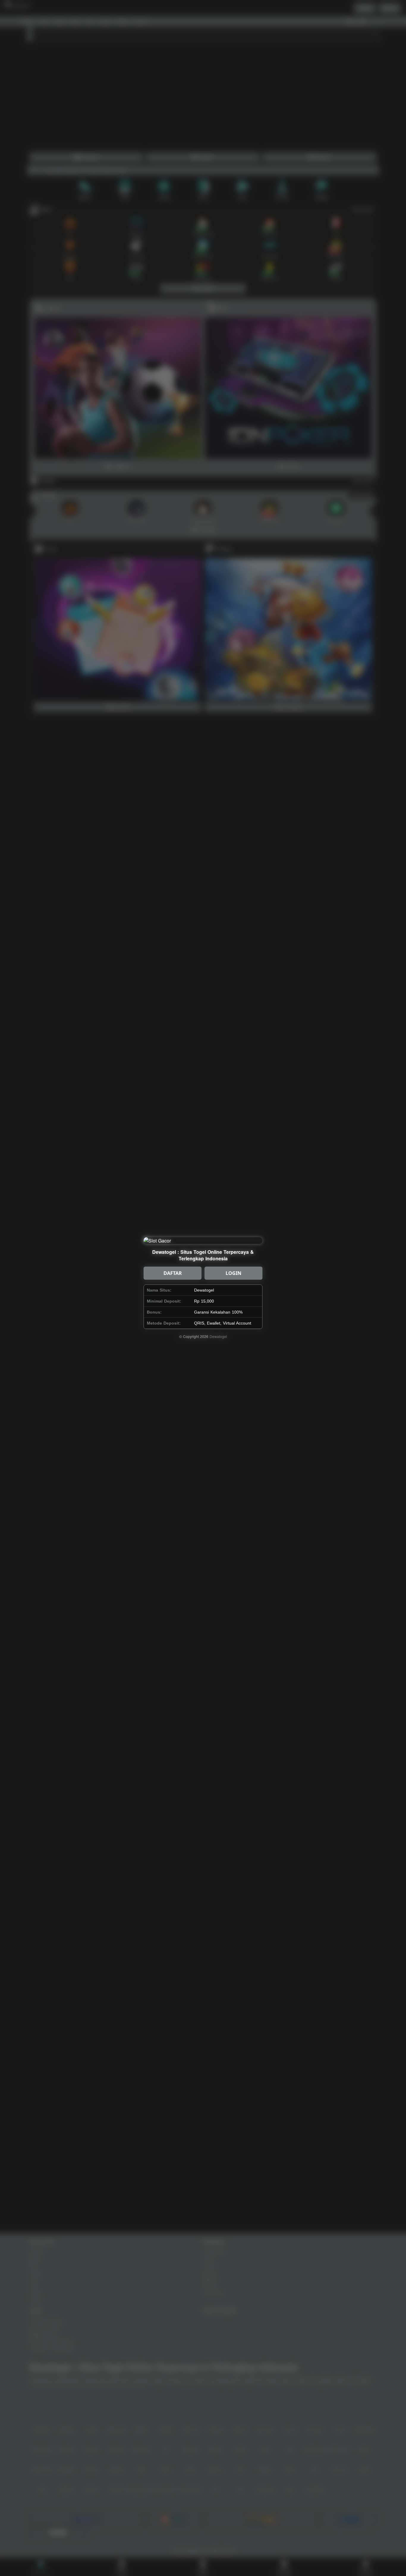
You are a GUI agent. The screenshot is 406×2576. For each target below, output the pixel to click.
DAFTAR (173, 1273)
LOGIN (233, 1273)
